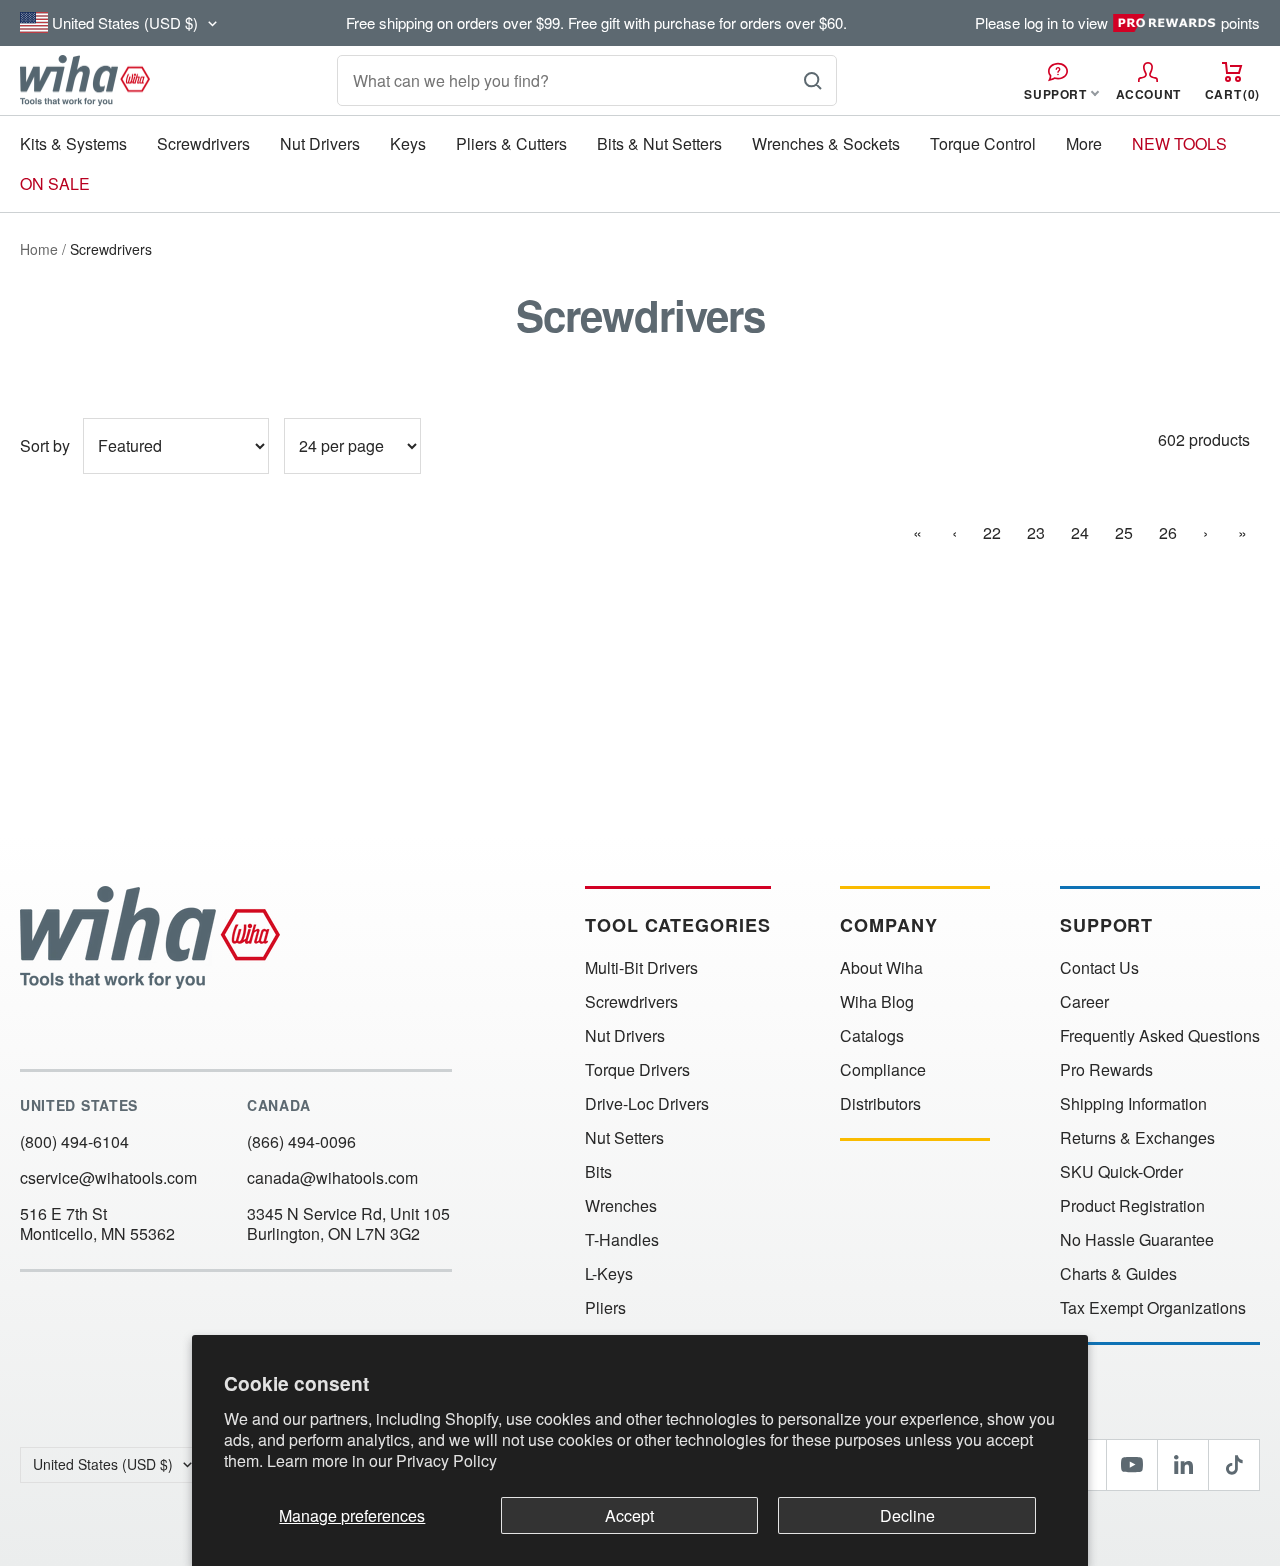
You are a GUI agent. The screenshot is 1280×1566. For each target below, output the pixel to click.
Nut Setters (624, 1138)
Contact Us (1099, 968)
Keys (408, 143)
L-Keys (609, 1274)
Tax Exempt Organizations (1153, 1308)
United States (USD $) (103, 1464)
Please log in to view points (1117, 23)
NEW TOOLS (1179, 143)
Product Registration (1132, 1206)
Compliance (883, 1070)
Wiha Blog (877, 1002)
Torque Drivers (637, 1070)
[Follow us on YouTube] (1132, 1465)
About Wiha (881, 968)
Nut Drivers (320, 143)
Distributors (880, 1104)
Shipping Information (1133, 1104)
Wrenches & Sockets (826, 143)
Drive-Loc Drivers (647, 1104)
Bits (598, 1172)
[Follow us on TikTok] (1234, 1465)
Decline (907, 1515)
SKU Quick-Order (1121, 1172)
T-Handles (622, 1240)
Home (39, 249)
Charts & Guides (1118, 1274)
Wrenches (621, 1206)
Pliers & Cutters (511, 143)
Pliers (605, 1308)
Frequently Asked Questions (1160, 1036)
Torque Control (983, 143)
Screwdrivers (203, 143)
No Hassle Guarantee (1137, 1240)
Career (1084, 1002)
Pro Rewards (1106, 1070)
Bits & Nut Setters (659, 143)
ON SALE (55, 183)
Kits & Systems (73, 143)
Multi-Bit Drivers (641, 968)
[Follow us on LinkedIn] (1183, 1465)
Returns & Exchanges (1137, 1138)
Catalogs (872, 1036)
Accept (629, 1515)
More (1084, 143)
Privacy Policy (446, 1460)
